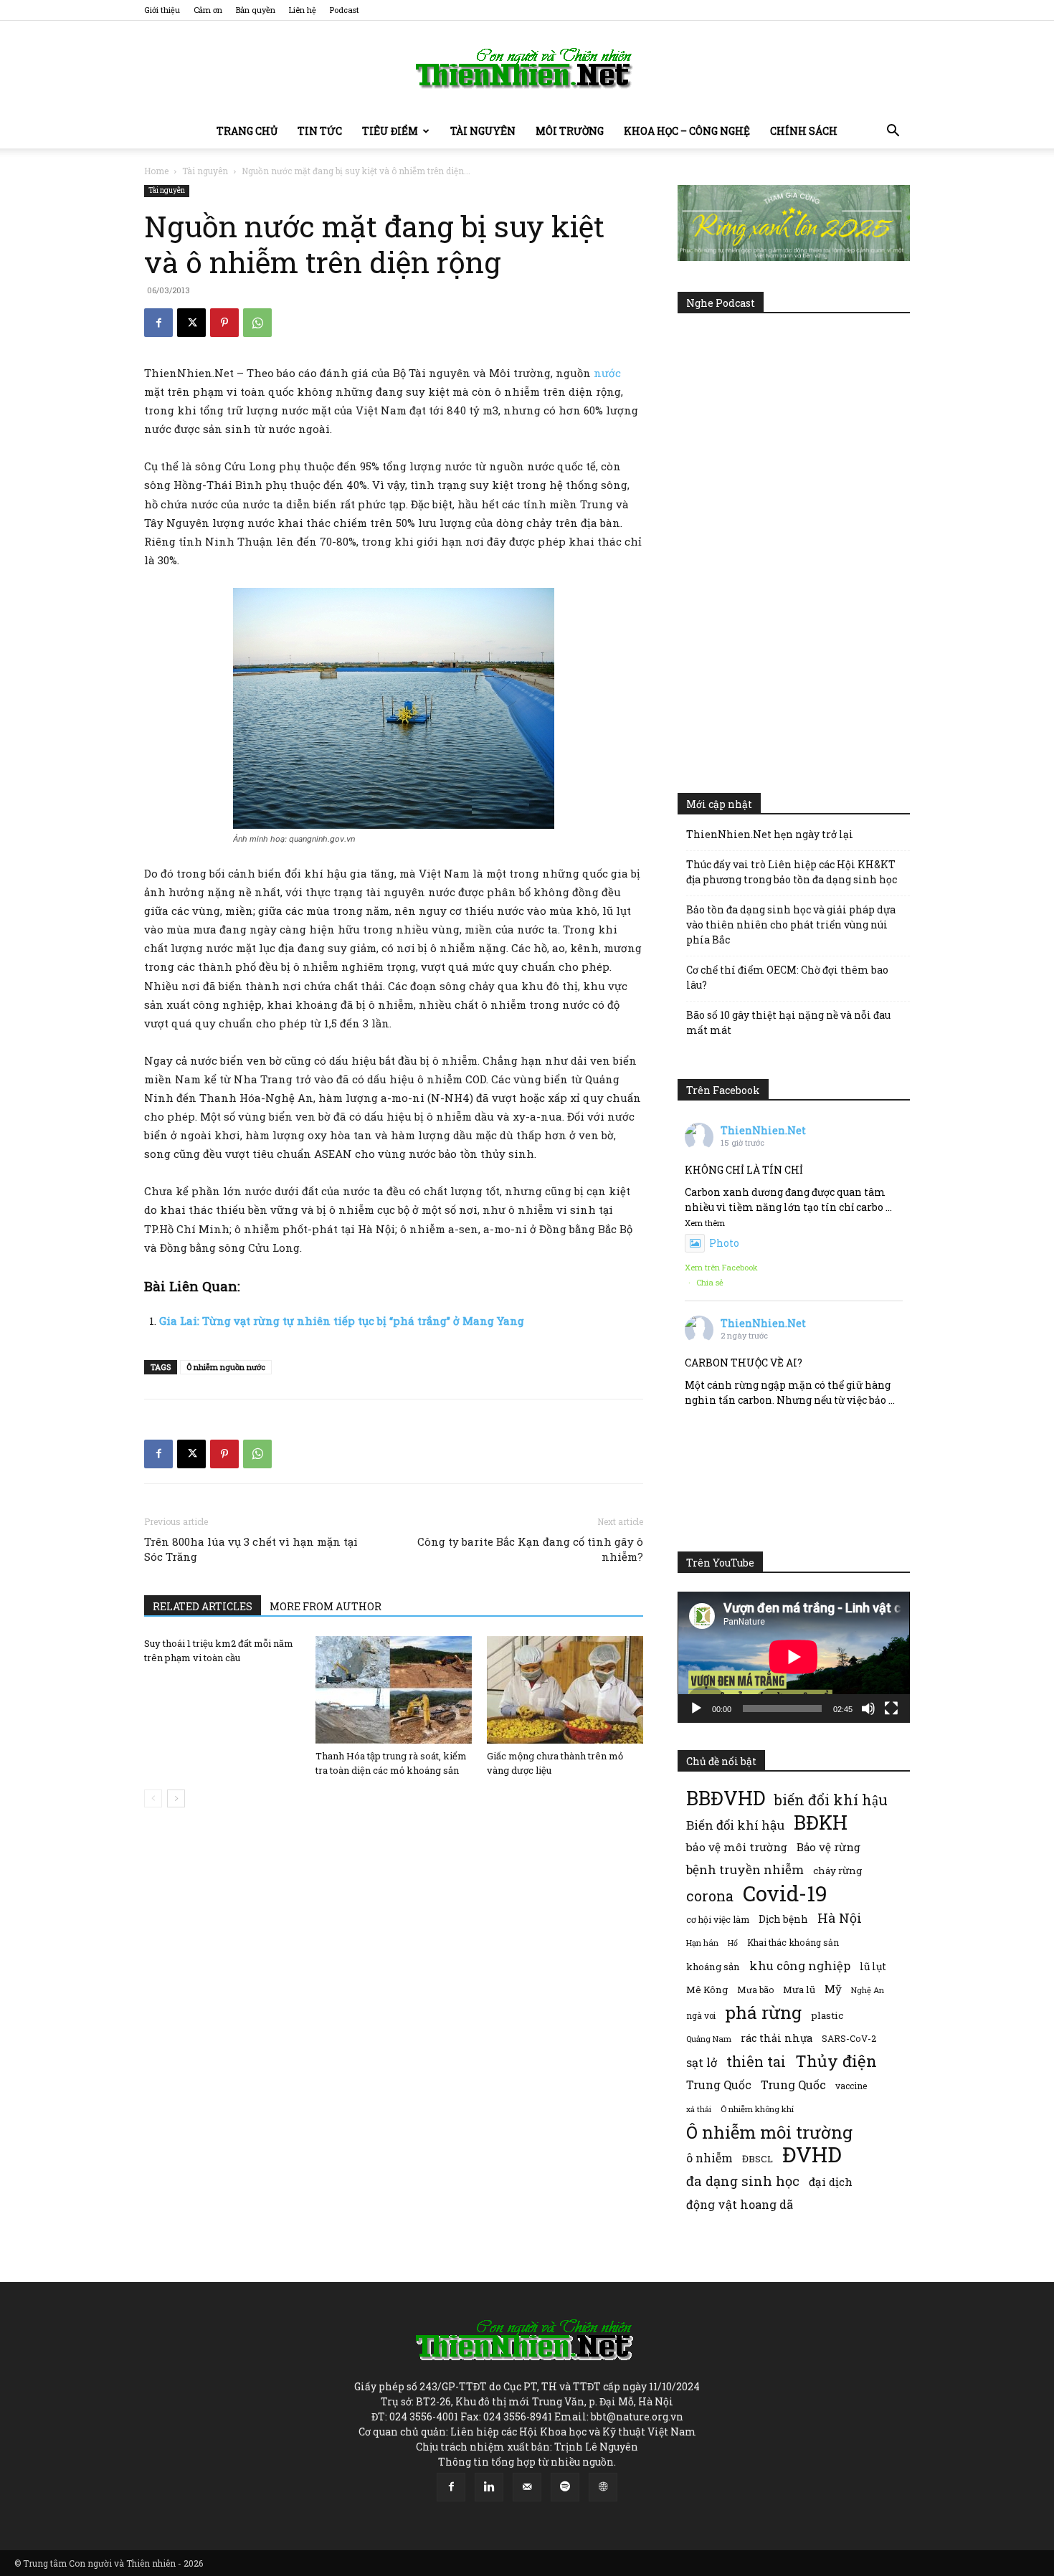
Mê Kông (707, 1990)
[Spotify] (565, 2487)
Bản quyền (256, 10)
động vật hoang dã (740, 2204)
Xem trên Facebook (721, 1267)
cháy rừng (837, 1871)
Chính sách (804, 131)
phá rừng (763, 2012)
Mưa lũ (799, 1990)
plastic (827, 2015)
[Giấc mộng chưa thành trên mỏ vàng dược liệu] (565, 1690)
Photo (724, 1243)
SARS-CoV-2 (849, 2038)
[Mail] (527, 2487)
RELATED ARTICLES (203, 1606)
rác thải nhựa (777, 2038)
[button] (893, 132)
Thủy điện (836, 2061)
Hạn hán (702, 1943)
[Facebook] (158, 323)
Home (156, 171)
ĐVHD (812, 2154)
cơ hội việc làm (718, 1919)
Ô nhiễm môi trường (769, 2132)
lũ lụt (873, 1966)
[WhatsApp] (257, 323)
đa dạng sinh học (743, 2181)
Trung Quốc (719, 2085)
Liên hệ (303, 10)
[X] (191, 323)
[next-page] (176, 1798)
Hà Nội (840, 1918)
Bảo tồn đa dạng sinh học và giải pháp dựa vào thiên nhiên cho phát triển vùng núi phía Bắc (791, 925)
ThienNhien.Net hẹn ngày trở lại (770, 834)
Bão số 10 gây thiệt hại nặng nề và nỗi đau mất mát (788, 1022)
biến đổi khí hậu (831, 1800)
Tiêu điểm (390, 131)
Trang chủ (247, 131)
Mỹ (833, 1989)
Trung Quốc (793, 2085)
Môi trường (570, 131)
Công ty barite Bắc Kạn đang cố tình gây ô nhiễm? (530, 1549)
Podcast (345, 10)
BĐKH (821, 1822)
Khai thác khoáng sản (793, 1942)
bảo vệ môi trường (737, 1847)
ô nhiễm (709, 2158)
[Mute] (868, 1708)
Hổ (733, 1943)
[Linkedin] (489, 2487)
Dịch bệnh (783, 1919)
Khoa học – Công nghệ (687, 131)
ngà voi (701, 2016)
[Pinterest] (224, 323)
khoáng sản (713, 1967)
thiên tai (756, 2062)
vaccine (851, 2086)
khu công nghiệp (800, 1966)
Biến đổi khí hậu (735, 1825)
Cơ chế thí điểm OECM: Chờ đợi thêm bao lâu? (787, 977)
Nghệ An (868, 1990)
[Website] (603, 2487)
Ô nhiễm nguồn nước (226, 1367)
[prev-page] (153, 1798)
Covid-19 (785, 1893)
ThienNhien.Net (763, 1130)
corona (710, 1896)
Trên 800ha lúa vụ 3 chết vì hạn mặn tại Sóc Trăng (251, 1549)
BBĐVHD (726, 1798)
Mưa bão (755, 1990)
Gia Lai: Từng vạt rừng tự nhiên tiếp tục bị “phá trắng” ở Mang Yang (342, 1321)
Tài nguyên (483, 131)
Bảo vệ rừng (829, 1847)
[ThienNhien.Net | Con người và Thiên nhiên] (527, 68)
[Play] (696, 1708)
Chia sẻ (710, 1282)
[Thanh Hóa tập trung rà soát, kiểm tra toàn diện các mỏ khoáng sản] (394, 1690)
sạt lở (702, 2062)
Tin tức (320, 131)
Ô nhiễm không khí (757, 2109)
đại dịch (831, 2182)
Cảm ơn (208, 10)
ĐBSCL (758, 2159)
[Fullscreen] (891, 1708)
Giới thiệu (162, 10)
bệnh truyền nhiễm (745, 1869)
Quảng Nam (709, 2039)
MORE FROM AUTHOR (326, 1606)
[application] (794, 1657)
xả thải (699, 2109)
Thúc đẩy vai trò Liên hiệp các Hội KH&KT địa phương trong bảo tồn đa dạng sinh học (792, 872)
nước (606, 373)
